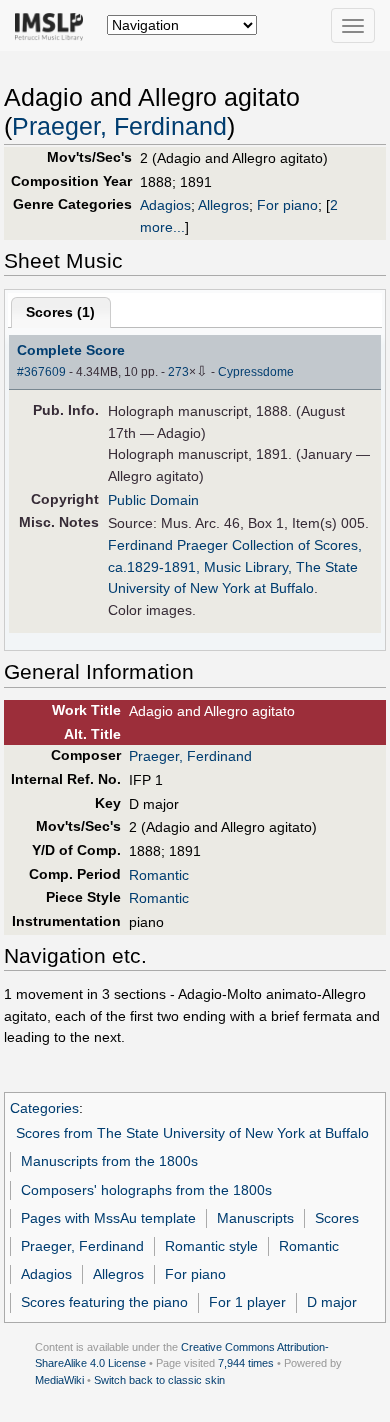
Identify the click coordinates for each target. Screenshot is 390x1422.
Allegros (223, 205)
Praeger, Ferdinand (119, 126)
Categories (44, 1108)
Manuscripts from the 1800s (109, 1161)
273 (178, 372)
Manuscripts (255, 1218)
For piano (287, 205)
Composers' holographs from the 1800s (146, 1190)
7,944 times (246, 1363)
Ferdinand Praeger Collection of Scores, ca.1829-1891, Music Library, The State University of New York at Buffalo (235, 566)
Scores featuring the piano (104, 1302)
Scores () (60, 312)
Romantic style (211, 1246)
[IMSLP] (53, 25)
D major (332, 1302)
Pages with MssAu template (108, 1218)
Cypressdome (256, 372)
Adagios (165, 205)
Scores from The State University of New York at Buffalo (192, 1133)
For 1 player (247, 1302)
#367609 (41, 372)
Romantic (159, 875)
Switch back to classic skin (159, 1380)
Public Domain (153, 500)
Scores (337, 1218)
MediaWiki (59, 1380)
